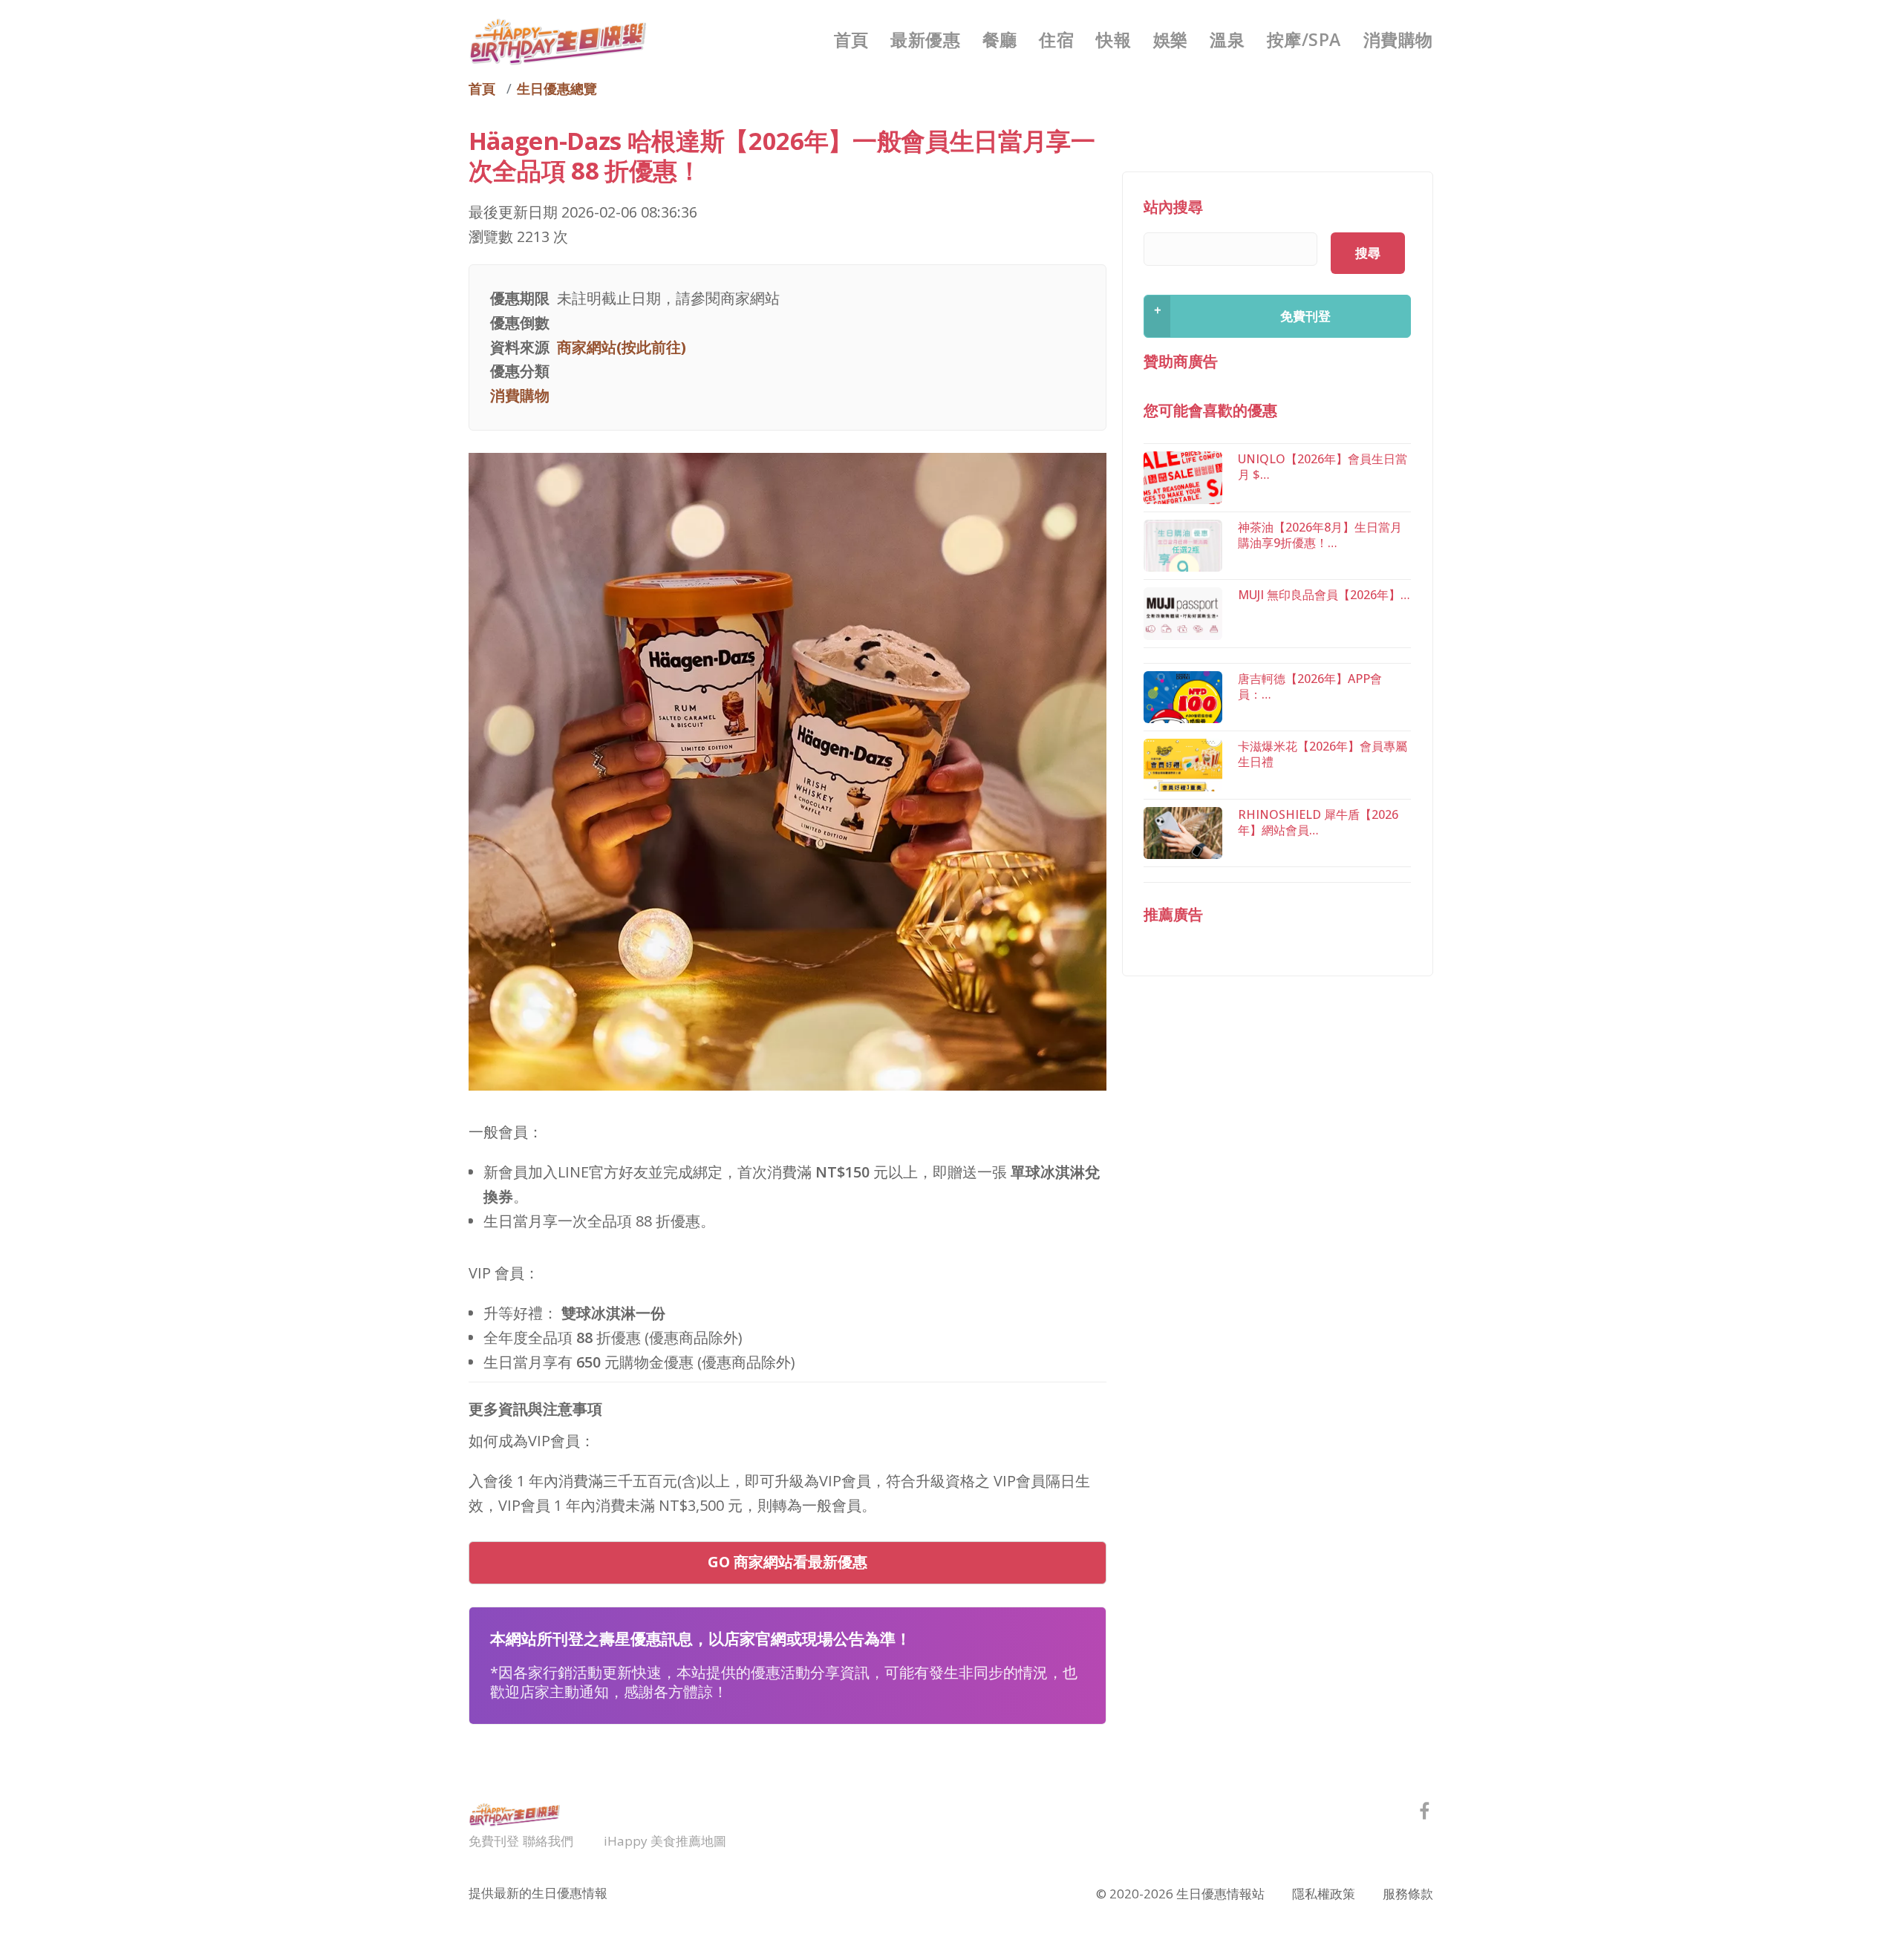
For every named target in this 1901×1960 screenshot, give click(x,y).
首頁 (851, 39)
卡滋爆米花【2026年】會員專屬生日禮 (1323, 754)
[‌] (1425, 1813)
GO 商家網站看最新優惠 (788, 1562)
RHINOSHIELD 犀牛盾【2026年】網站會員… (1318, 822)
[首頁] (558, 40)
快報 (1113, 39)
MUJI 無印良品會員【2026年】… (1324, 595)
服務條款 (1408, 1894)
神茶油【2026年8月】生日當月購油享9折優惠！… (1320, 535)
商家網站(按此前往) (622, 347)
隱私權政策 (1324, 1894)
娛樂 (1171, 39)
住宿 (1056, 39)
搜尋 (1368, 253)
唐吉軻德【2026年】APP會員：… (1310, 686)
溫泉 (1227, 39)
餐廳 (1000, 39)
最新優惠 (925, 39)
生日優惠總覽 (557, 88)
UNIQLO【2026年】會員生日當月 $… (1323, 467)
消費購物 (1398, 39)
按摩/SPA (1304, 39)
